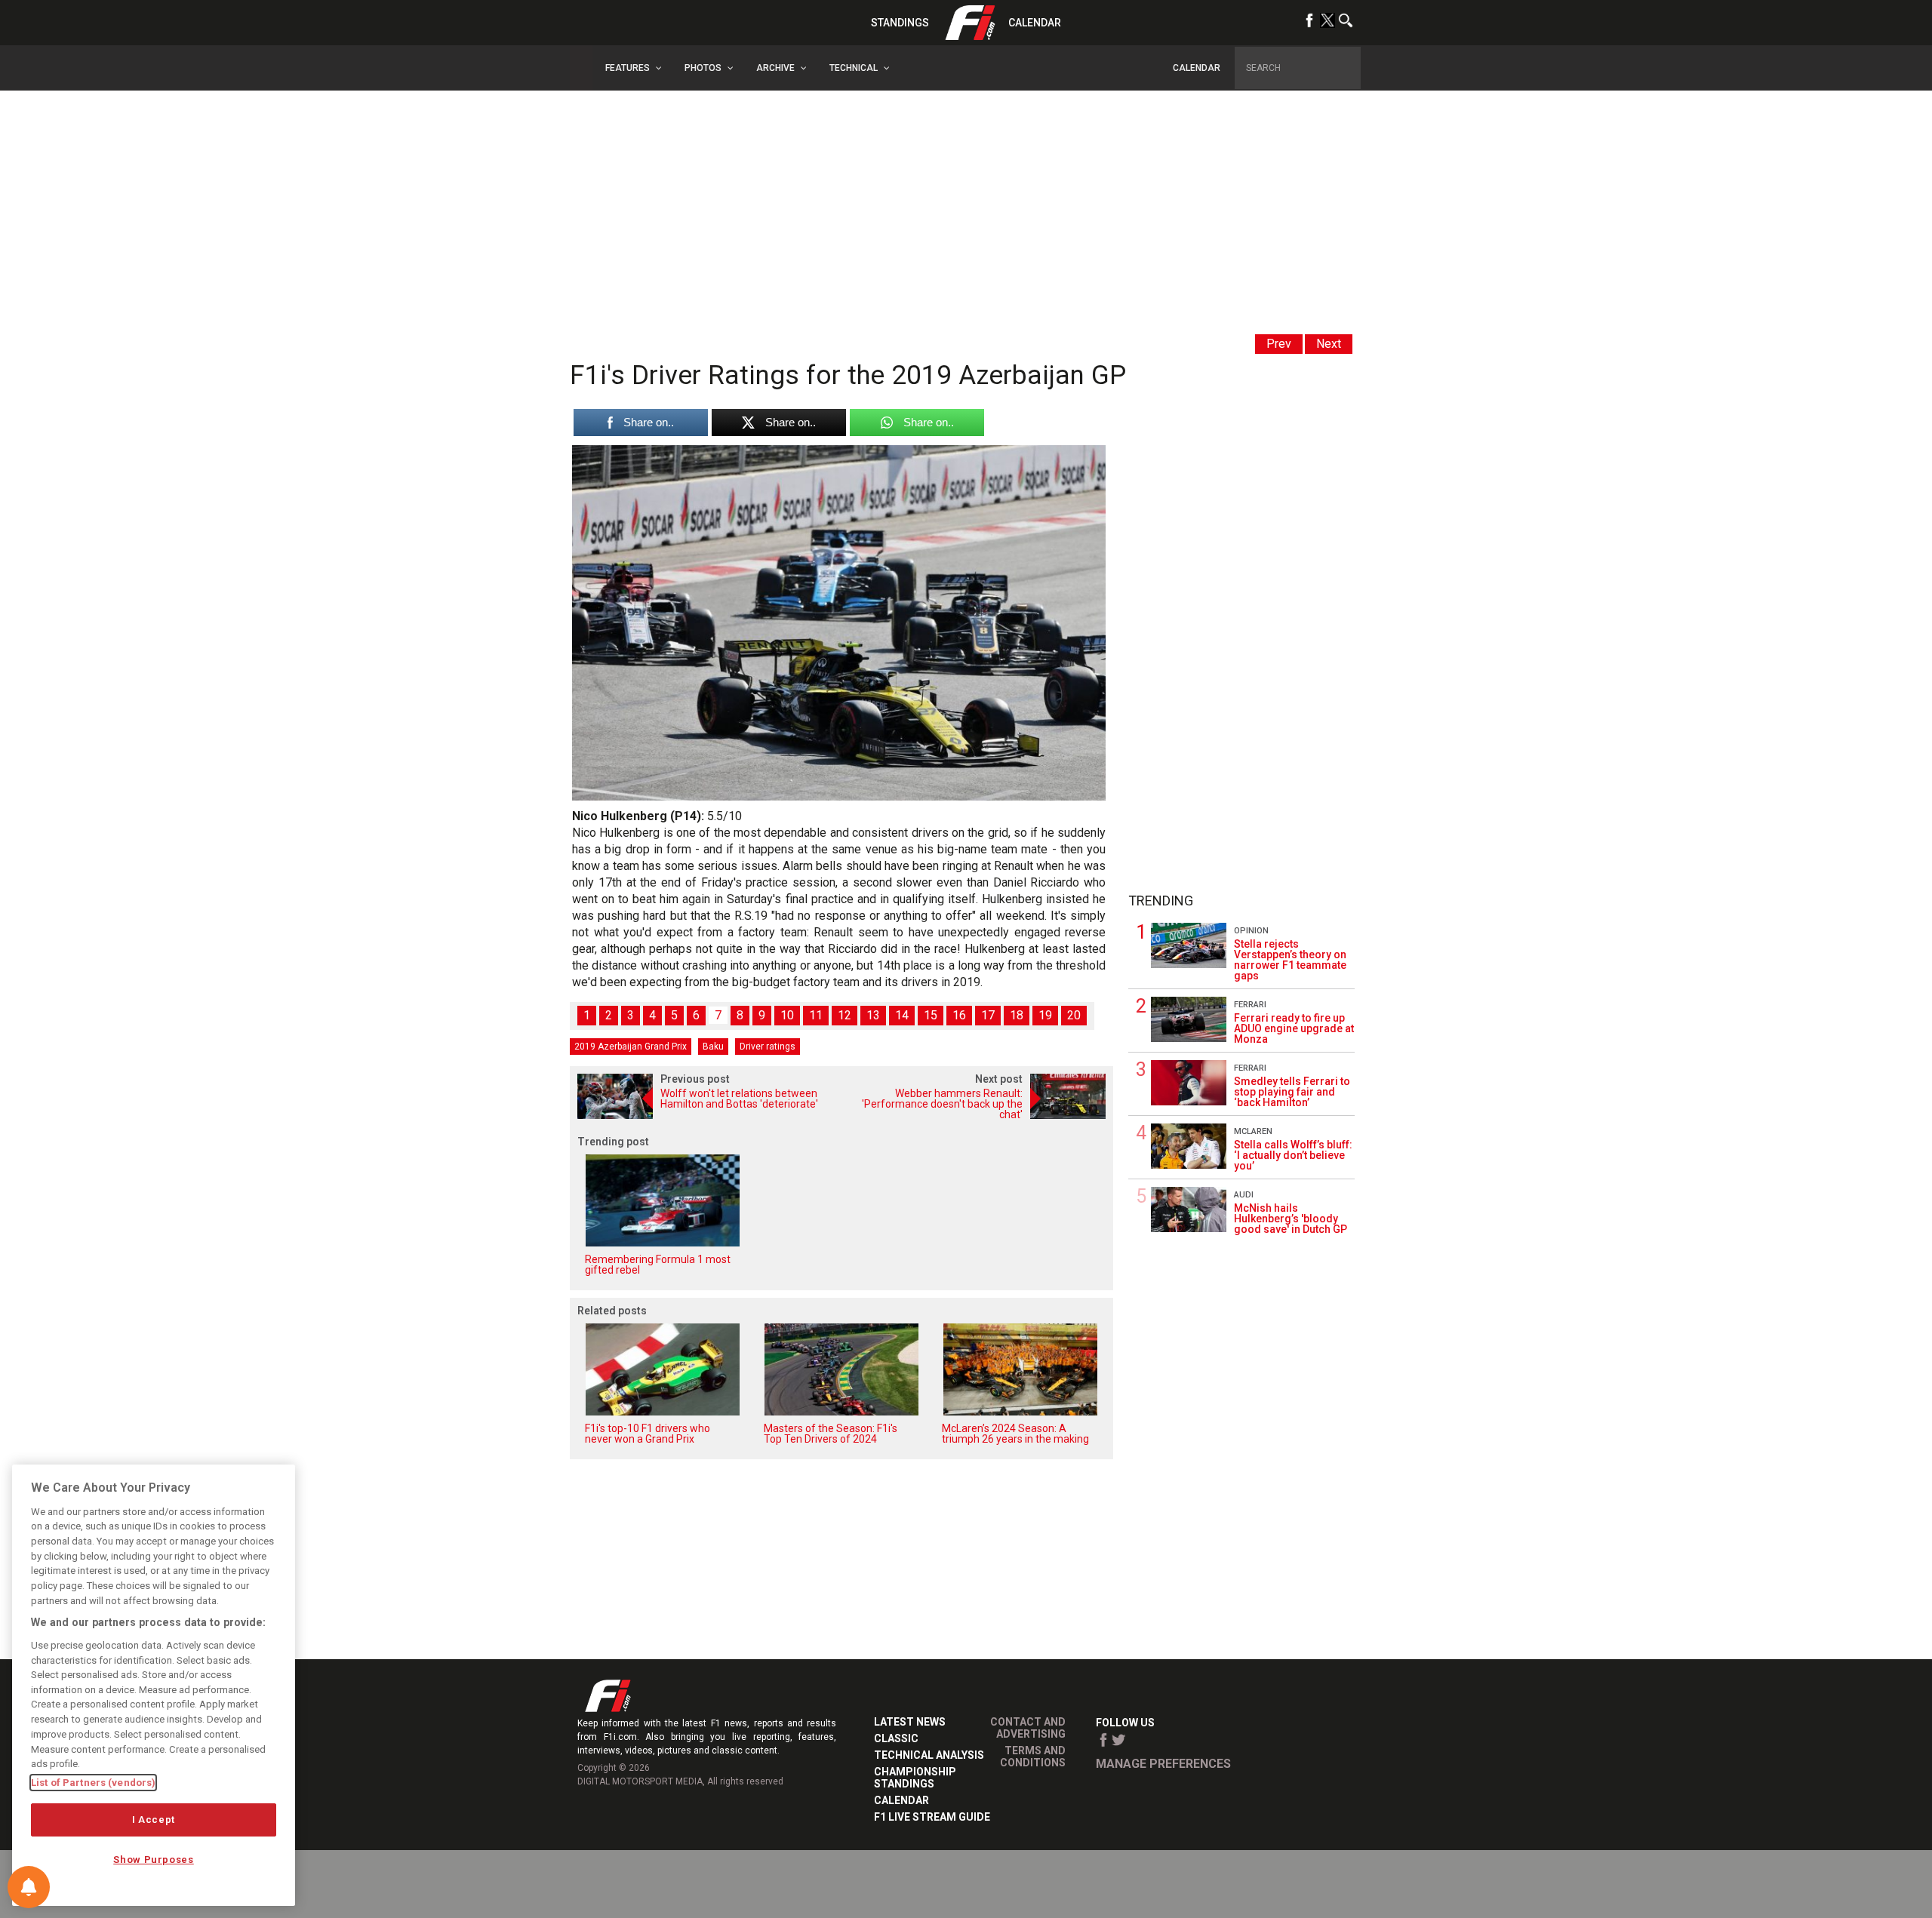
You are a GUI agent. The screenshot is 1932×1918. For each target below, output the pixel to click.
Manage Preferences (1163, 1764)
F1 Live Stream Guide (932, 1817)
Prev (1279, 344)
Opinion (1251, 931)
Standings (900, 23)
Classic (896, 1738)
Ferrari (1250, 1005)
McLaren (1253, 1131)
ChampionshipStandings (915, 1778)
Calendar (1035, 23)
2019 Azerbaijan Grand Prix (631, 1047)
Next (1329, 344)
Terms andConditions (1033, 1757)
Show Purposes (154, 1860)
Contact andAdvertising (1028, 1728)
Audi (1244, 1195)
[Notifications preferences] (29, 1887)
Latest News (910, 1722)
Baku (713, 1047)
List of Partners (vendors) (93, 1783)
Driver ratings (768, 1047)
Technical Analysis (929, 1755)
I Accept (154, 1820)
